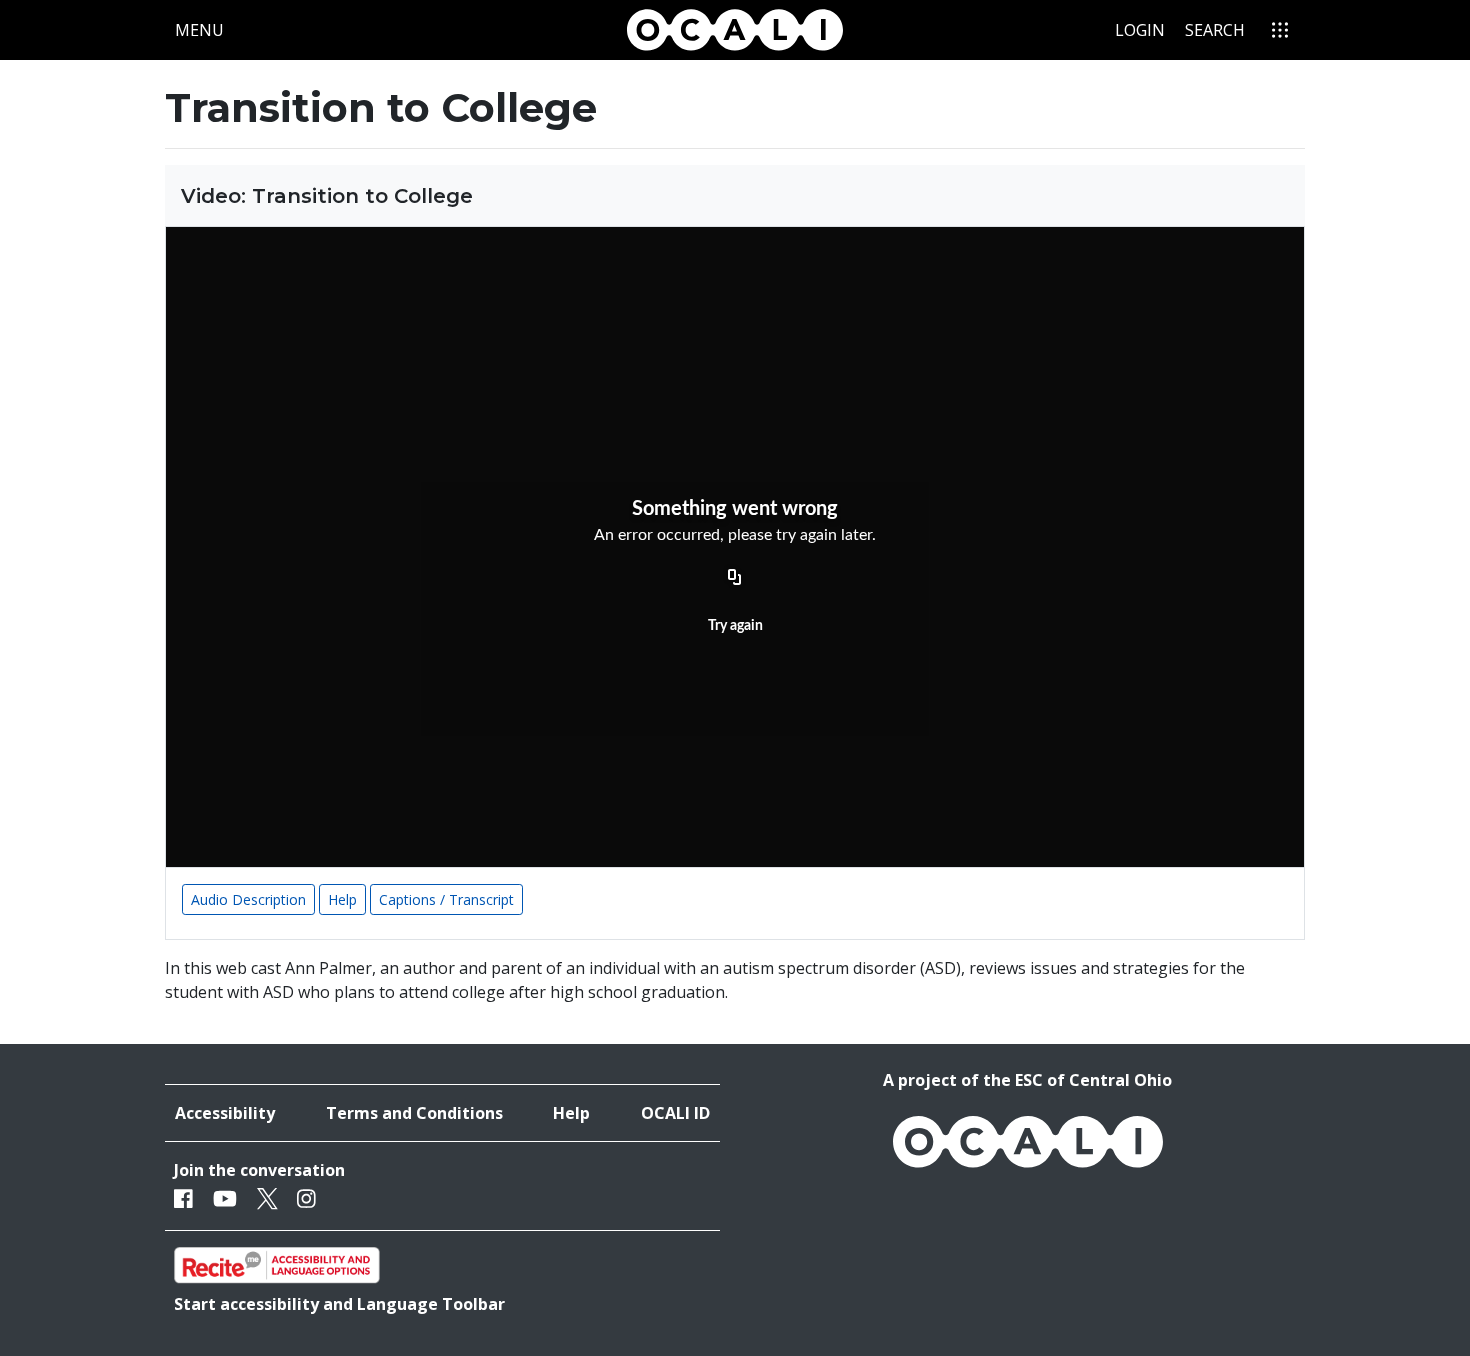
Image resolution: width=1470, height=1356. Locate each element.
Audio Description (248, 899)
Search (1215, 30)
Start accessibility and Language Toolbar (339, 1304)
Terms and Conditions (414, 1113)
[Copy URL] (735, 578)
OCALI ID (675, 1113)
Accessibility (225, 1113)
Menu (204, 29)
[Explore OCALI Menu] (1280, 30)
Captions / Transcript (446, 899)
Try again (735, 626)
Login (1140, 30)
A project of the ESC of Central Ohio (1027, 1080)
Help (342, 899)
